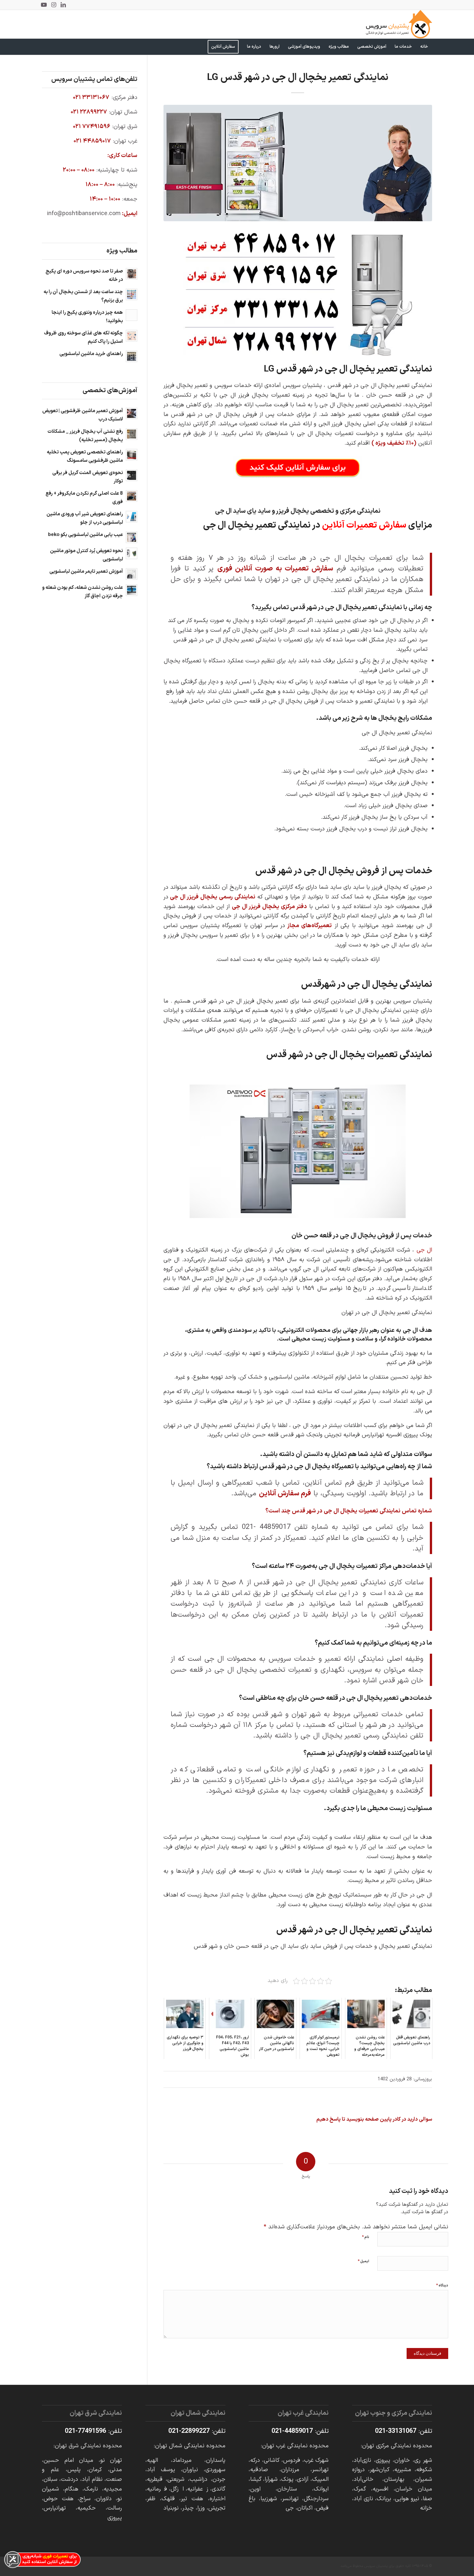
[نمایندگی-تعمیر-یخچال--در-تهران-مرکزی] (298, 163)
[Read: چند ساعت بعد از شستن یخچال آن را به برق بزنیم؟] (132, 294)
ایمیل (363, 2261)
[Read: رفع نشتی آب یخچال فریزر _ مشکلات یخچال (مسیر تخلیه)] (132, 434)
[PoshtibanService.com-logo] (399, 24)
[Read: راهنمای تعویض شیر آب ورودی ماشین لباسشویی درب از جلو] (132, 517)
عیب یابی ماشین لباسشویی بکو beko (85, 535)
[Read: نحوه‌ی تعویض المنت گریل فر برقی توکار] (132, 475)
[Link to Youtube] (44, 5)
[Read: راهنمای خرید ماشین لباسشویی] (132, 356)
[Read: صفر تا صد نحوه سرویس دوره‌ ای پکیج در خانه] (132, 274)
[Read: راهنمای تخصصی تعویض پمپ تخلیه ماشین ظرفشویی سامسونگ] (132, 455)
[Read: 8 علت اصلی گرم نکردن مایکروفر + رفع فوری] (132, 496)
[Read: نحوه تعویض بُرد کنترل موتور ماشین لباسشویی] (132, 553)
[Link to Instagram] (54, 5)
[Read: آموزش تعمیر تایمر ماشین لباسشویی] (132, 574)
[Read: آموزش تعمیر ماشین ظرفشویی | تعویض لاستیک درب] (132, 413)
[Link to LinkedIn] (63, 5)
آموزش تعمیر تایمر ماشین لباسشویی (86, 572)
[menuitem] (424, 47)
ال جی (424, 1250)
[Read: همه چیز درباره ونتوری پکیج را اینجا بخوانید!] (132, 315)
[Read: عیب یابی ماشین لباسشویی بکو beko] (132, 537)
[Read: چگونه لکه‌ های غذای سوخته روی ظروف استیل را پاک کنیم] (132, 336)
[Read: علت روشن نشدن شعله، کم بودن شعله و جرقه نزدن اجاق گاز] (132, 590)
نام (365, 2237)
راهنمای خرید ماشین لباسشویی (91, 354)
